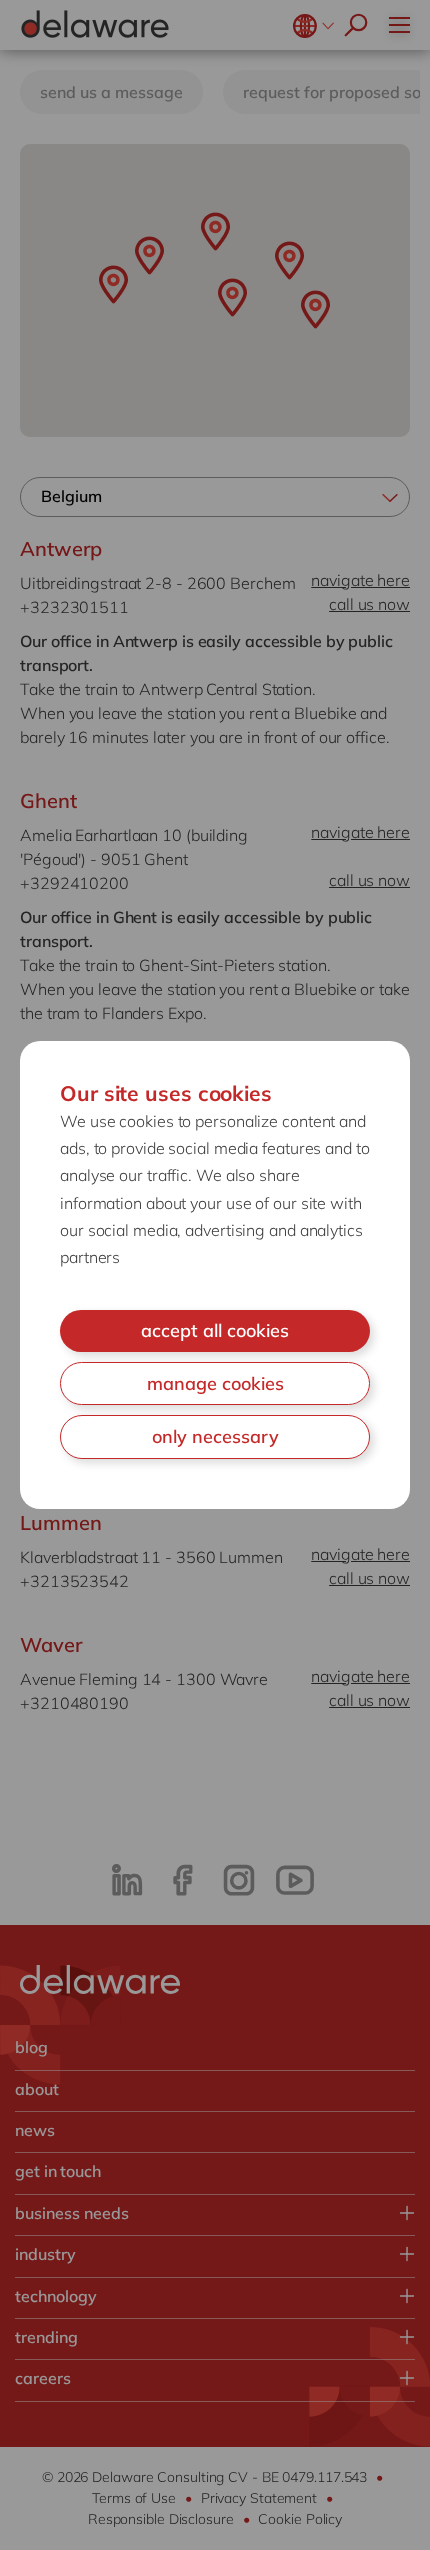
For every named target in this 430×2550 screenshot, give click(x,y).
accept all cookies (215, 1330)
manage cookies (215, 1383)
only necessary (215, 1436)
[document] (215, 1275)
